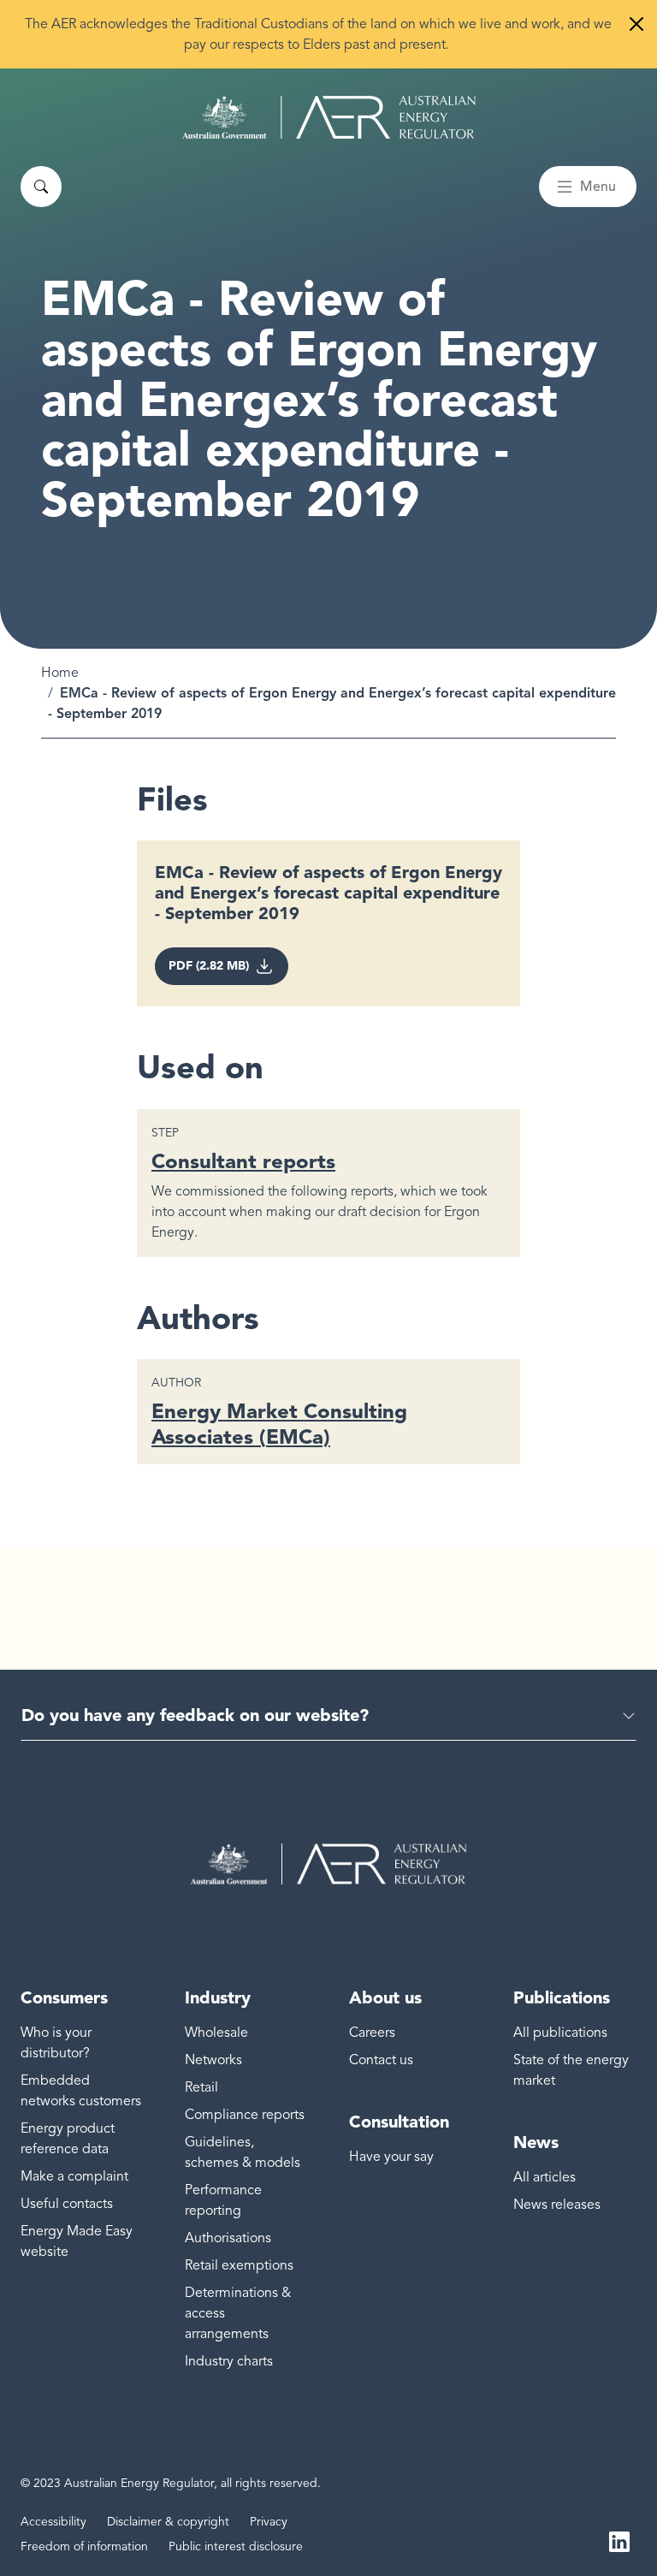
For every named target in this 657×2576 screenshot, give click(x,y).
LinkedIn (619, 2540)
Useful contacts (67, 2204)
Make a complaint (74, 2176)
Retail (201, 2087)
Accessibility (53, 2522)
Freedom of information (84, 2546)
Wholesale (216, 2033)
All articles (545, 2177)
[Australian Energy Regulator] (329, 117)
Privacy (269, 2522)
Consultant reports (243, 1161)
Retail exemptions (239, 2265)
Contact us (381, 2060)
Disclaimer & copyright (168, 2522)
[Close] (636, 24)
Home (60, 673)
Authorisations (228, 2238)
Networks (213, 2060)
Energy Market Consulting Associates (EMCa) (279, 1424)
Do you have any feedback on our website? (195, 1715)
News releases (557, 2205)
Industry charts (229, 2361)
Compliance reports (245, 2115)
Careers (372, 2033)
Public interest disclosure (236, 2546)
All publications (560, 2033)
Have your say (391, 2157)
